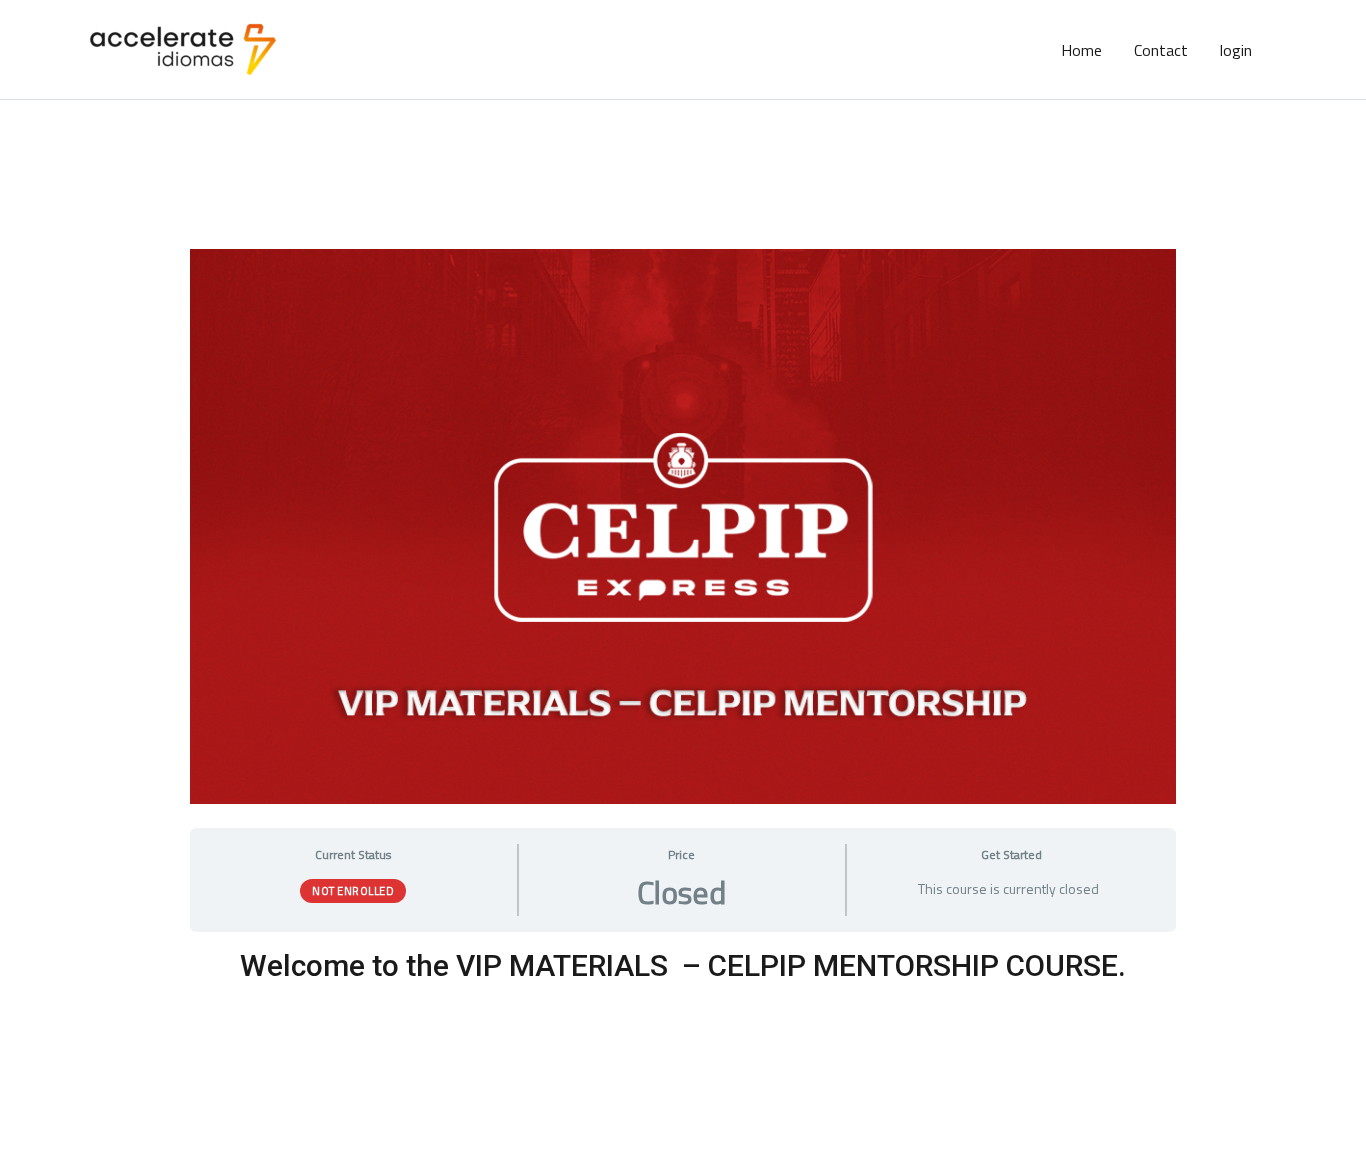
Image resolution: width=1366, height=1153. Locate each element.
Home (1081, 50)
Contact (1161, 50)
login (1236, 50)
